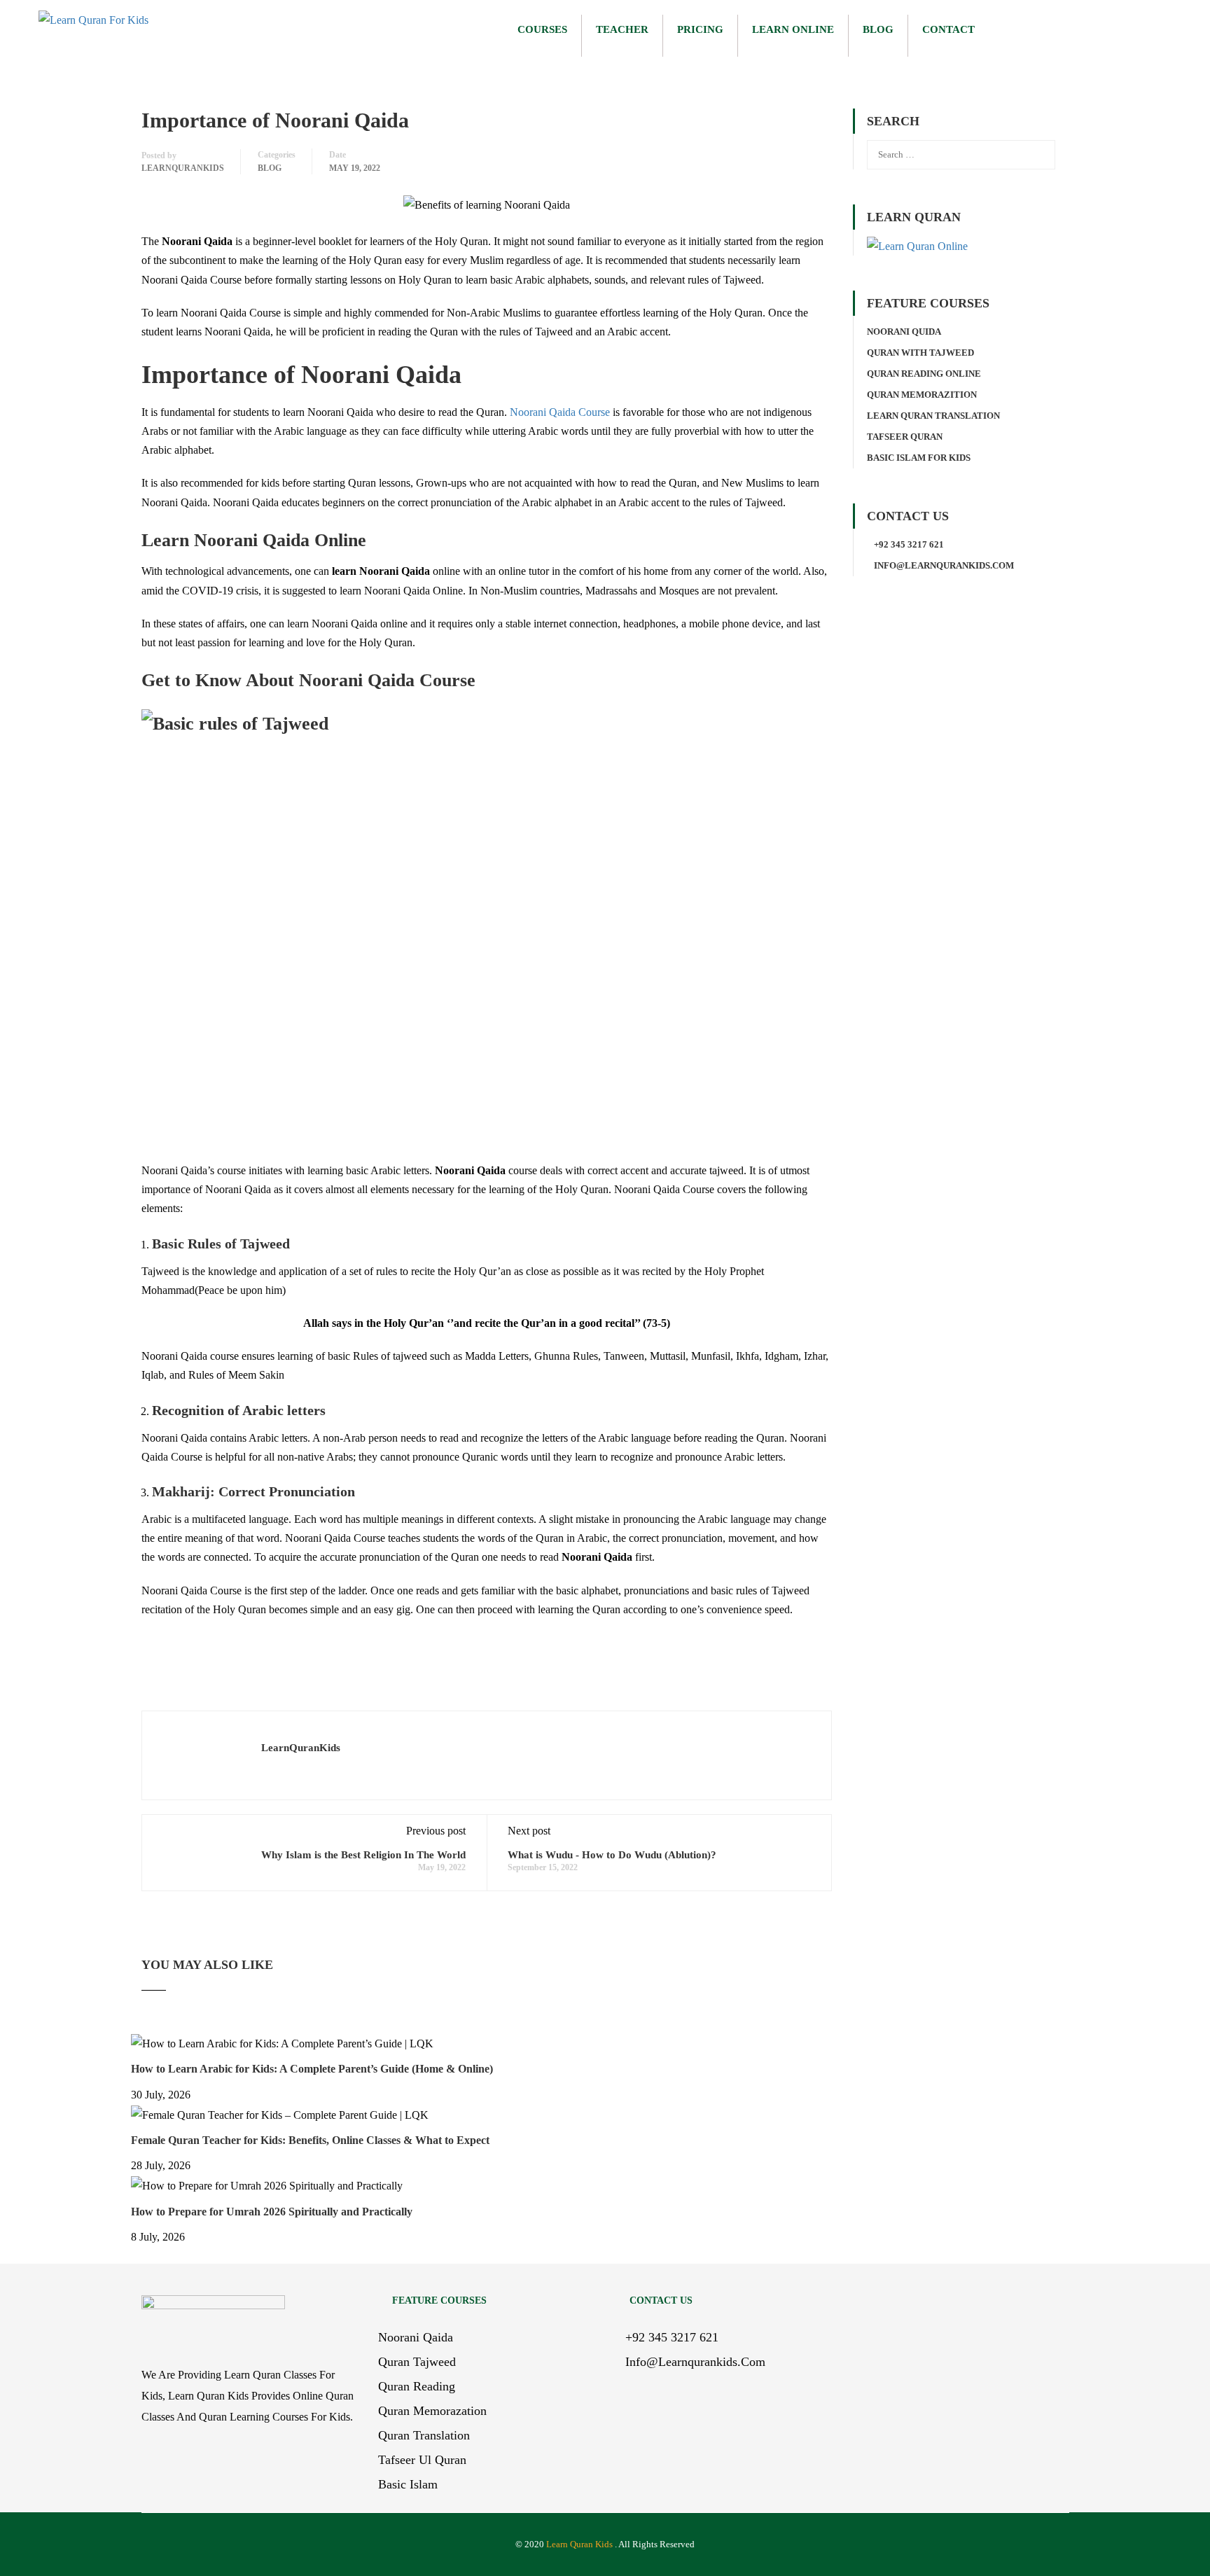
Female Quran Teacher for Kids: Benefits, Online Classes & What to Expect (310, 2140)
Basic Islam (408, 2484)
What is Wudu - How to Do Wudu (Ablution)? (612, 1855)
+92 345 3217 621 (909, 544)
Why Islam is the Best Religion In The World (363, 1855)
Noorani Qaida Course (560, 412)
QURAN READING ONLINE (924, 374)
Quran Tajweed (417, 2362)
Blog (878, 29)
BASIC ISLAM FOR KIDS (919, 458)
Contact (948, 29)
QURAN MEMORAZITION (922, 395)
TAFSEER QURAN (905, 437)
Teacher (622, 29)
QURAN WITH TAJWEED (920, 353)
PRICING (700, 29)
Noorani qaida (416, 2337)
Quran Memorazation (432, 2411)
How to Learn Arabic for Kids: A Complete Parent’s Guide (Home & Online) (312, 2069)
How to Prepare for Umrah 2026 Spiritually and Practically (272, 2212)
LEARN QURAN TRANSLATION (933, 416)
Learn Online (793, 29)
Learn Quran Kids (579, 2544)
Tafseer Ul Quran (422, 2460)
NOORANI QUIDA (904, 332)
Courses (542, 29)
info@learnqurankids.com (944, 565)
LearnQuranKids (183, 168)
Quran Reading (417, 2386)
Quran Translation (424, 2435)
